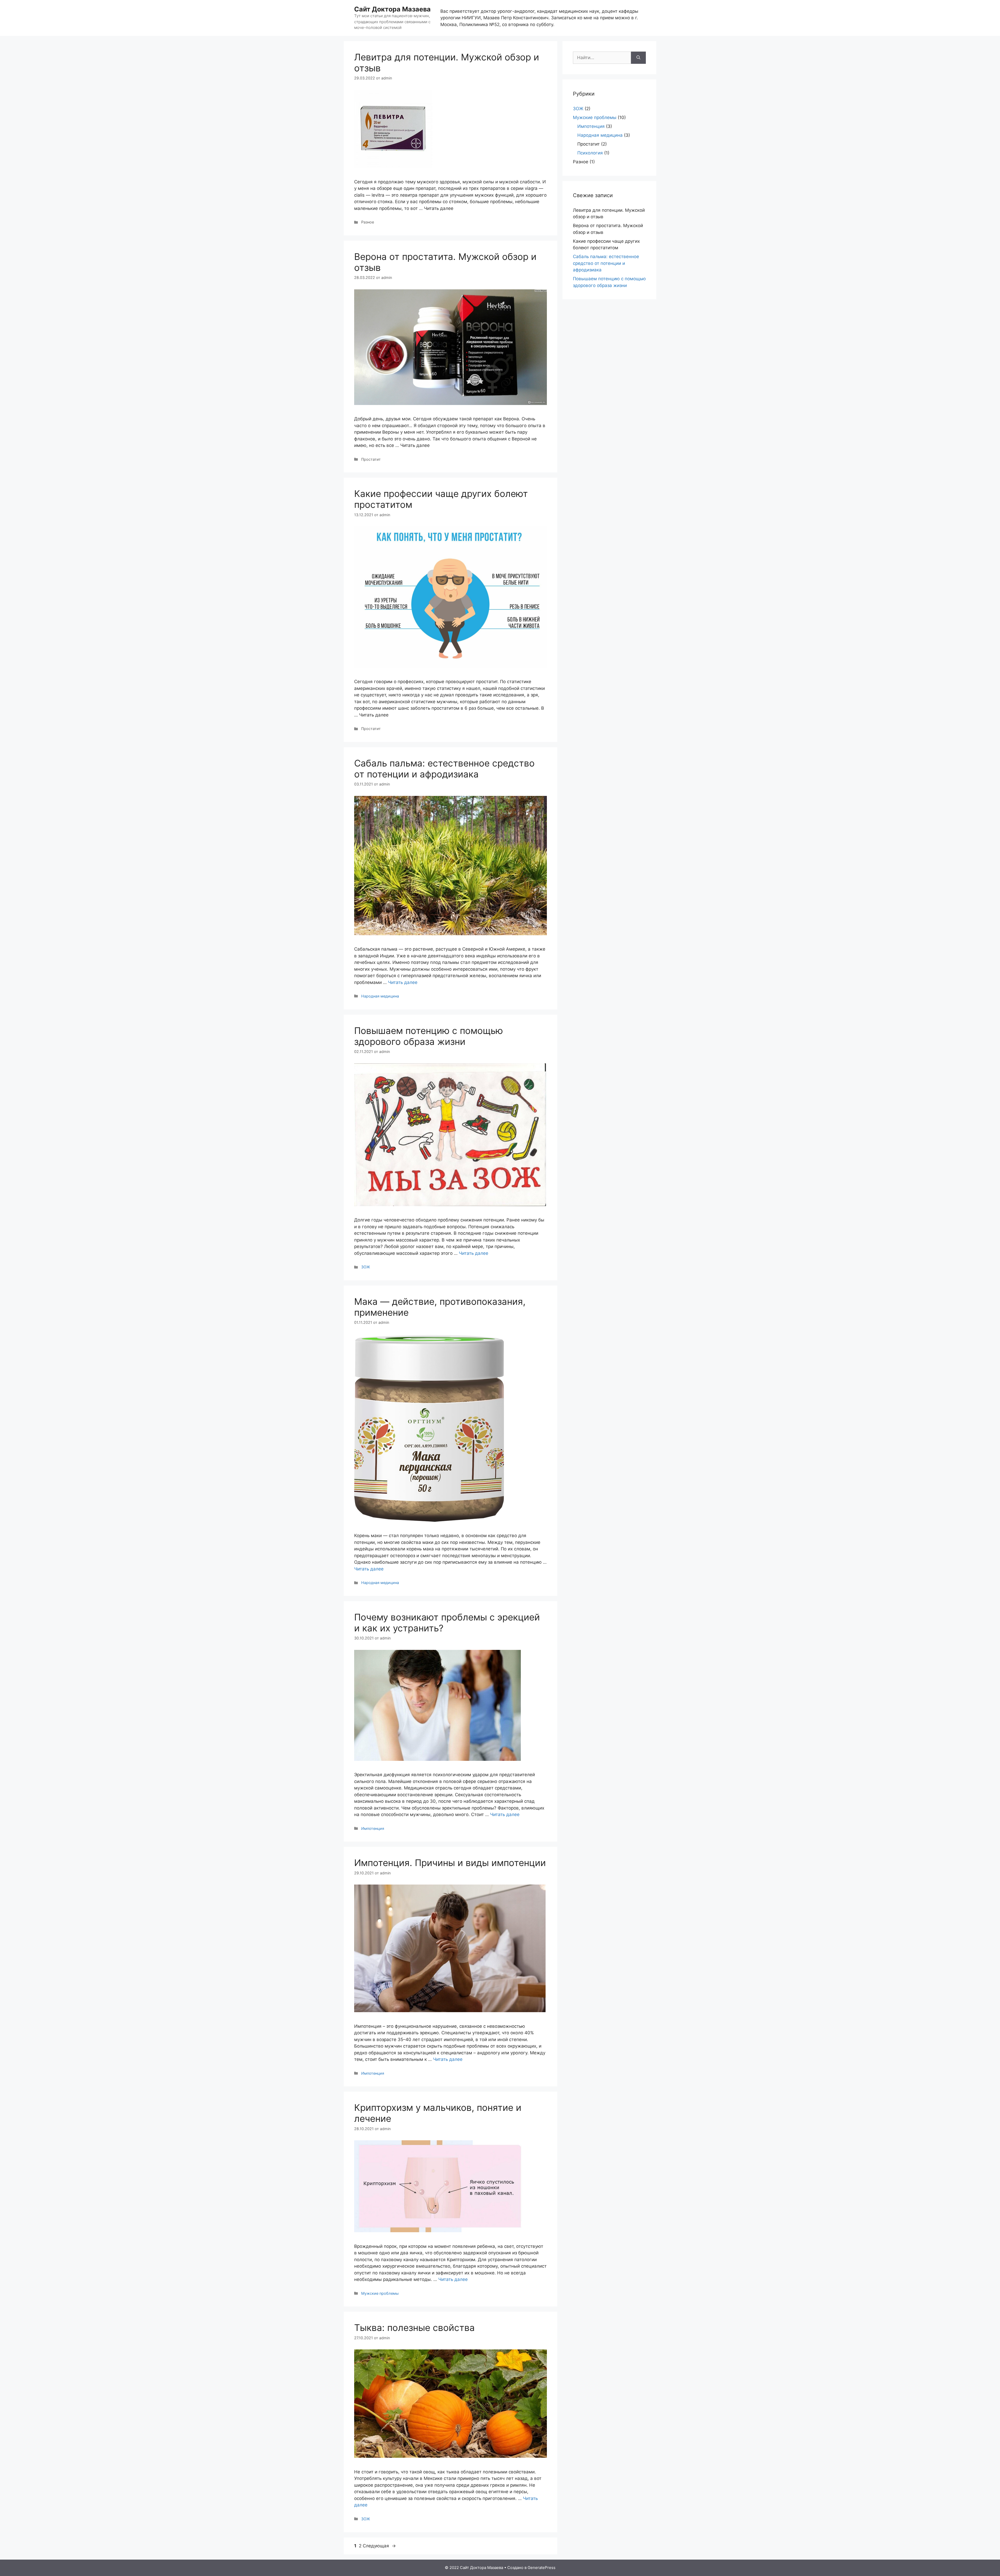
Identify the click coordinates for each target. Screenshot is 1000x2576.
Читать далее (403, 982)
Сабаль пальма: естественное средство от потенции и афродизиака (444, 769)
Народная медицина (380, 996)
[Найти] (638, 58)
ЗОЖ (366, 1267)
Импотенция (373, 1828)
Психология (590, 153)
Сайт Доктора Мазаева (392, 9)
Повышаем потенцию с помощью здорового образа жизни (429, 1036)
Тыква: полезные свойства (414, 2328)
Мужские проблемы (380, 2293)
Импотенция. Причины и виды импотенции (450, 1863)
